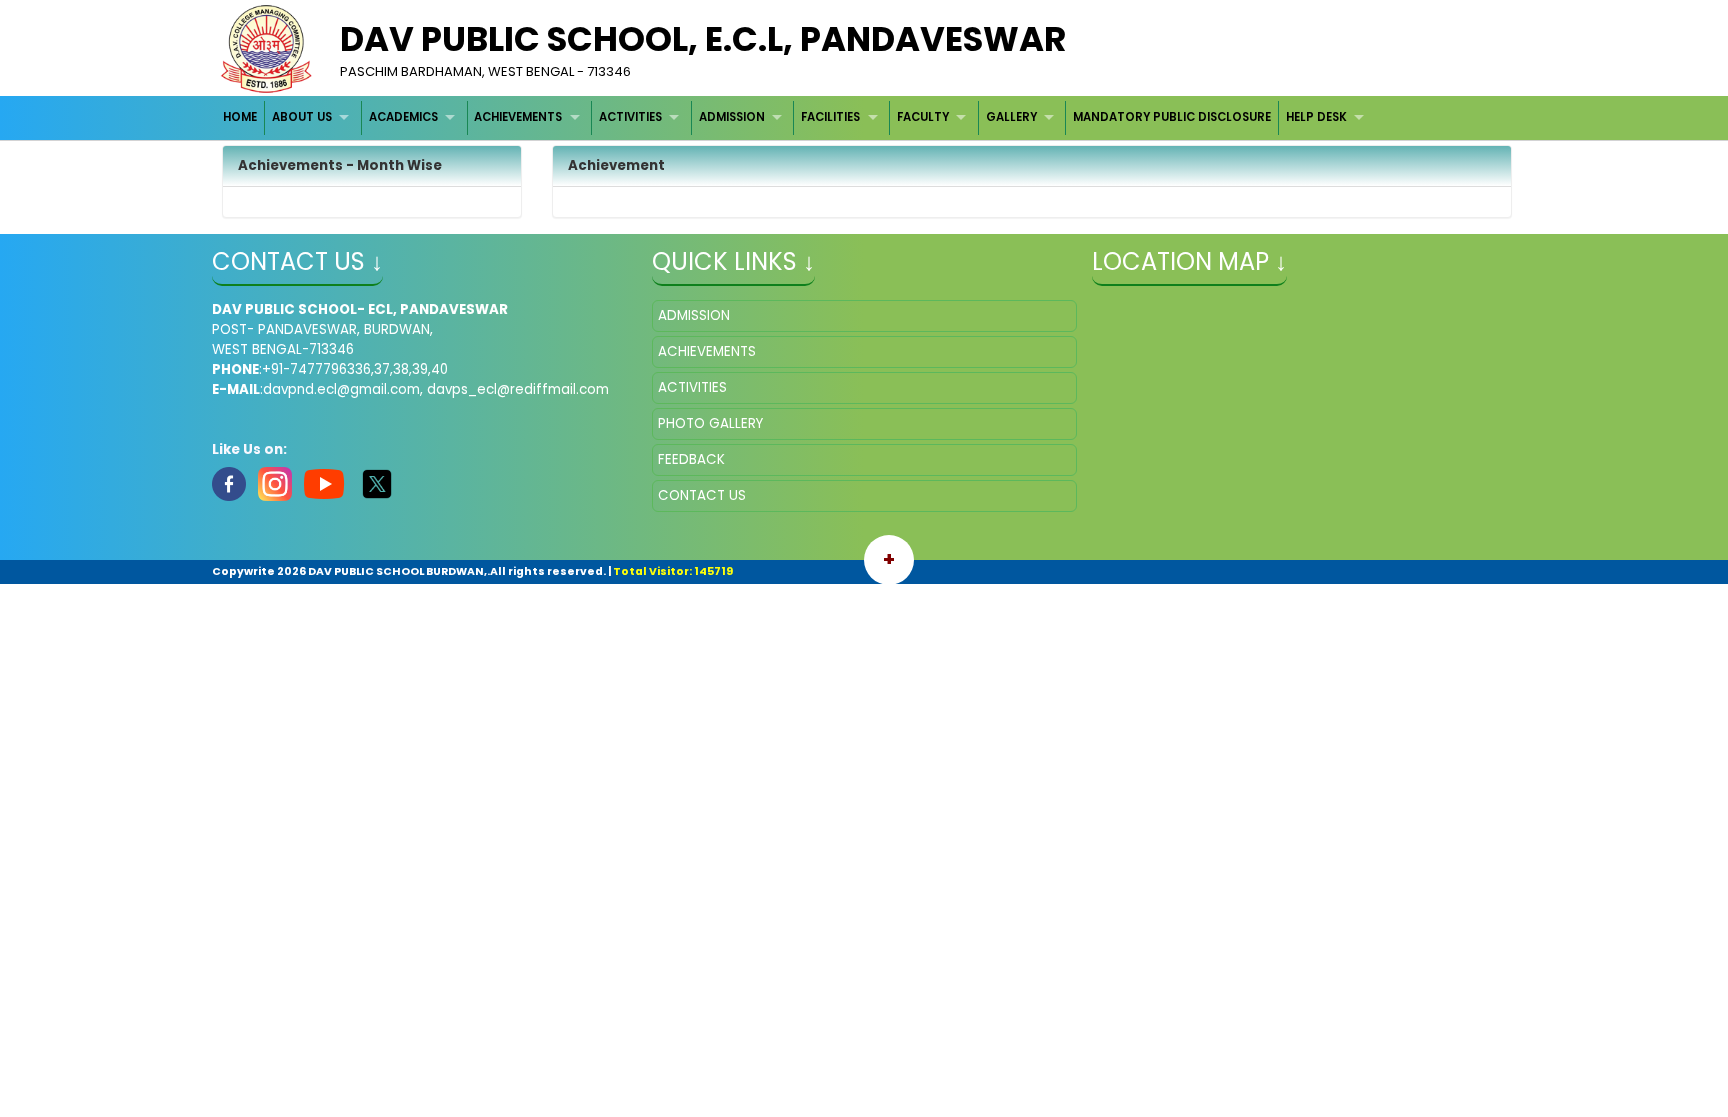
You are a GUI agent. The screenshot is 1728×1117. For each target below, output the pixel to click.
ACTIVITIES (630, 117)
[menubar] (796, 117)
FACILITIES (830, 117)
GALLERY (1011, 117)
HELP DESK (1316, 117)
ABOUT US (302, 117)
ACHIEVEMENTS (518, 117)
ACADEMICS (403, 117)
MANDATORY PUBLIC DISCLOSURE (1172, 117)
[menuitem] (241, 117)
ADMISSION (732, 117)
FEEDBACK (691, 459)
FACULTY (923, 117)
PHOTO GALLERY (710, 423)
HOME (240, 117)
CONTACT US (702, 495)
